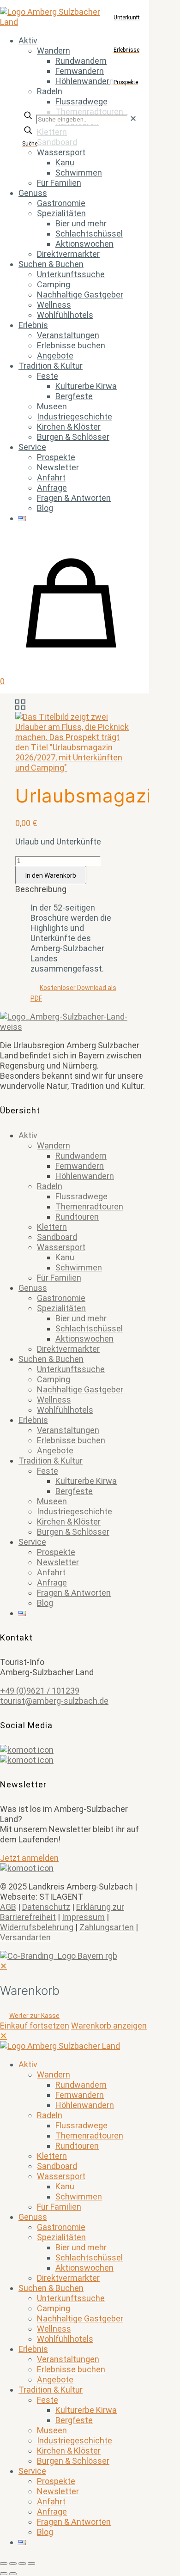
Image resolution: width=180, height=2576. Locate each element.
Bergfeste (74, 1491)
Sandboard (57, 1237)
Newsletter (58, 1562)
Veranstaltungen (68, 1430)
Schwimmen (79, 1267)
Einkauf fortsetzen (35, 2026)
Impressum (83, 1917)
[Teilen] (22, 2564)
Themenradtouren (89, 1206)
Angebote (55, 1450)
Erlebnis (33, 1420)
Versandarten (25, 1937)
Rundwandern (81, 1156)
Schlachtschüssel (89, 1328)
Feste (48, 1471)
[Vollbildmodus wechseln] (13, 2564)
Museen (52, 1501)
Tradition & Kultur (51, 1461)
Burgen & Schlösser (73, 1532)
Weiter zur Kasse (34, 2016)
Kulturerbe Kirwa (86, 1481)
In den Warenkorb (51, 875)
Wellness (54, 1400)
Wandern (54, 1145)
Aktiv (28, 1135)
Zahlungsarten (107, 1927)
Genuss (33, 1288)
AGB (8, 1907)
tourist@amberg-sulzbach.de (54, 1701)
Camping (54, 1379)
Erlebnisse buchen (71, 1440)
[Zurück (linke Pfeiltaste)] (4, 2574)
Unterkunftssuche (71, 1369)
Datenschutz (46, 1907)
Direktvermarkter (68, 1349)
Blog (45, 1603)
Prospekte (56, 1552)
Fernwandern (80, 1166)
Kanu (65, 1257)
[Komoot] (75, 1750)
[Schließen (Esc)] (31, 2564)
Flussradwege (81, 1196)
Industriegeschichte (75, 1511)
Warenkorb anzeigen (109, 2026)
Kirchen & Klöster (69, 1522)
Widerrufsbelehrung (37, 1927)
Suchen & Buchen (51, 1359)
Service (32, 1542)
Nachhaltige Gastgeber (80, 1389)
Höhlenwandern (85, 1176)
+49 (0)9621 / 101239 (40, 1691)
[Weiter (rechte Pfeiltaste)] (13, 2574)
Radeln (50, 1186)
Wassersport (61, 1247)
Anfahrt (51, 1572)
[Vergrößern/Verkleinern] (4, 2564)
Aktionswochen (84, 1339)
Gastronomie (61, 1298)
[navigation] (90, 1996)
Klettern (52, 1227)
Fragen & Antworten (74, 1593)
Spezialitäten (61, 1308)
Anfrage (52, 1583)
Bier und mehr (81, 1318)
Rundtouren (77, 1217)
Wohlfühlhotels (65, 1410)
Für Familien (59, 1278)
